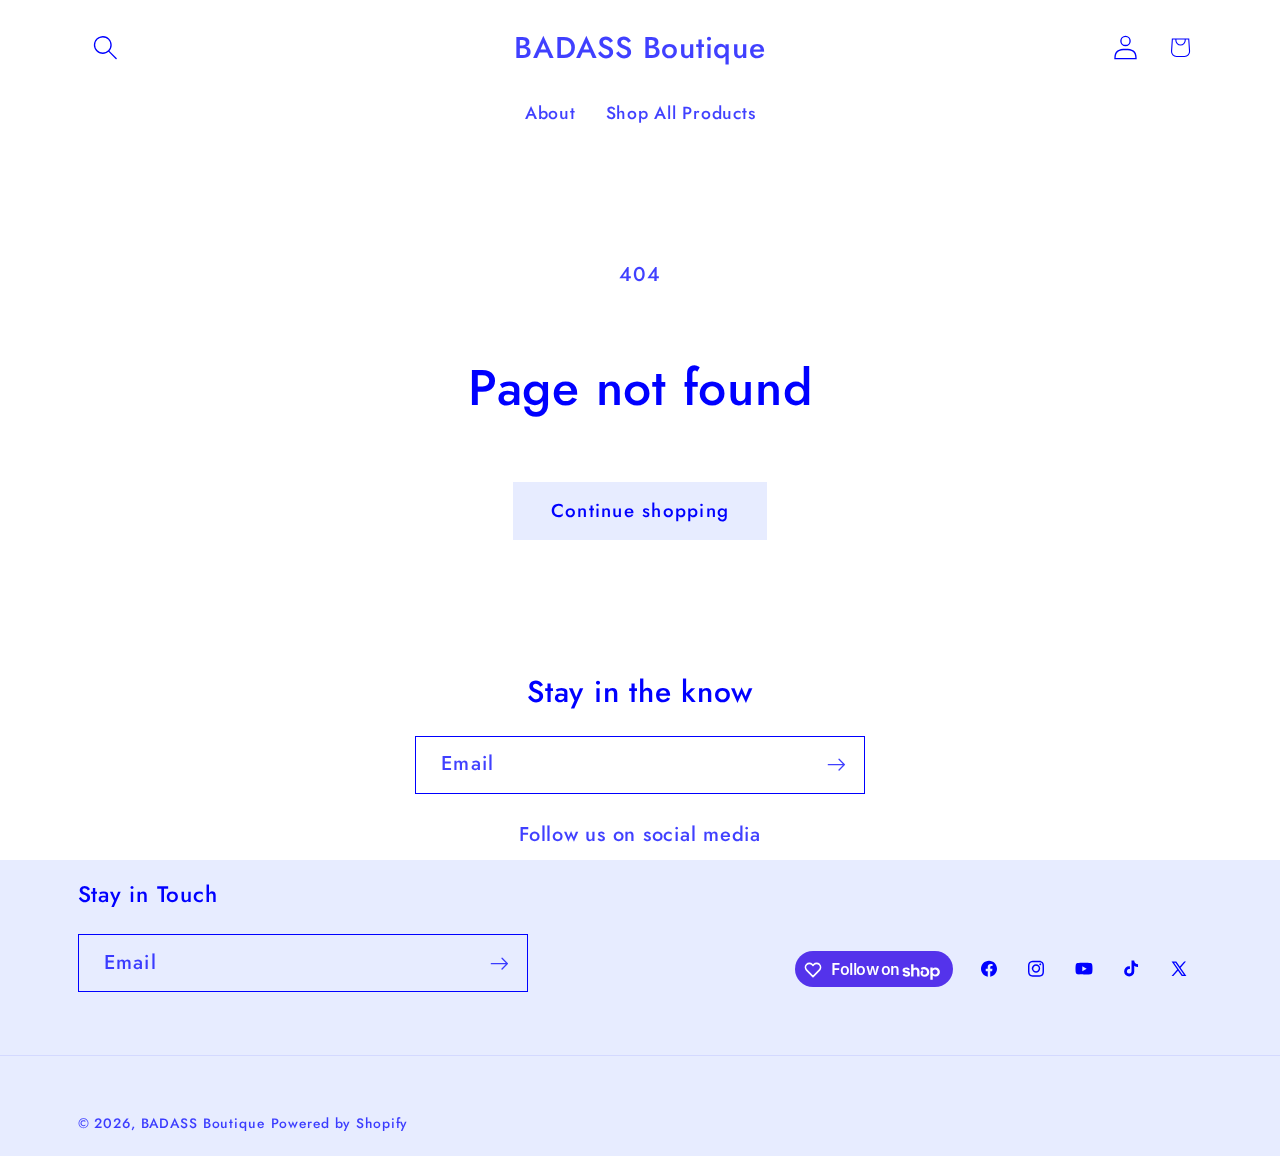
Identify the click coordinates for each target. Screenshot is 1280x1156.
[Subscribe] (836, 765)
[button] (105, 47)
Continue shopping (640, 510)
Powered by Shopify (340, 1124)
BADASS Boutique (203, 1124)
